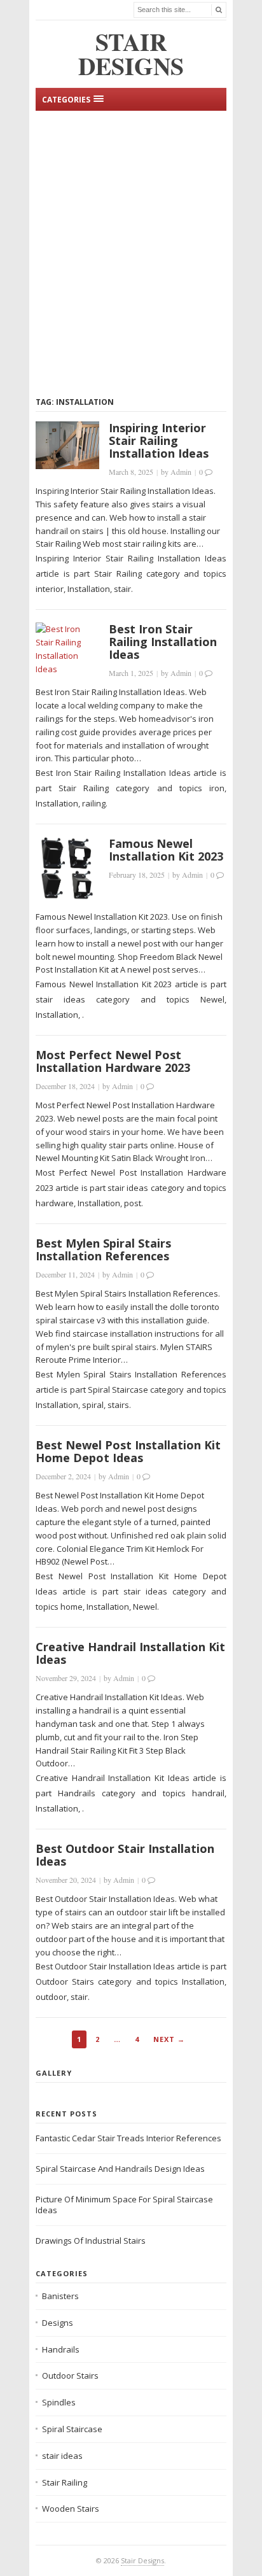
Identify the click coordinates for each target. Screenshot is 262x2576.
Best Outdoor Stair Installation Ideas (125, 1855)
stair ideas (62, 2456)
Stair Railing (65, 2482)
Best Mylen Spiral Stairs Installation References (103, 1249)
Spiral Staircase (72, 2429)
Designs (58, 2323)
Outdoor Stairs (70, 2375)
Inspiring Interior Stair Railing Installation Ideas (159, 440)
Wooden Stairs (71, 2509)
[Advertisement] (131, 251)
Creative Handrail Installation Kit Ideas (130, 1653)
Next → (169, 2039)
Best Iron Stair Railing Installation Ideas (163, 642)
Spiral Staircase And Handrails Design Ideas (120, 2169)
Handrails (61, 2349)
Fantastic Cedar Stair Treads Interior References (128, 2138)
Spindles (59, 2402)
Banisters (60, 2296)
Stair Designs (142, 2560)
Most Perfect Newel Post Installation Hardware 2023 (113, 1061)
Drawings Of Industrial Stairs (91, 2241)
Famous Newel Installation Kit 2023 (166, 850)
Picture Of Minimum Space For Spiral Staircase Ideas (124, 2205)
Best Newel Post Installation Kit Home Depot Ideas (128, 1451)
